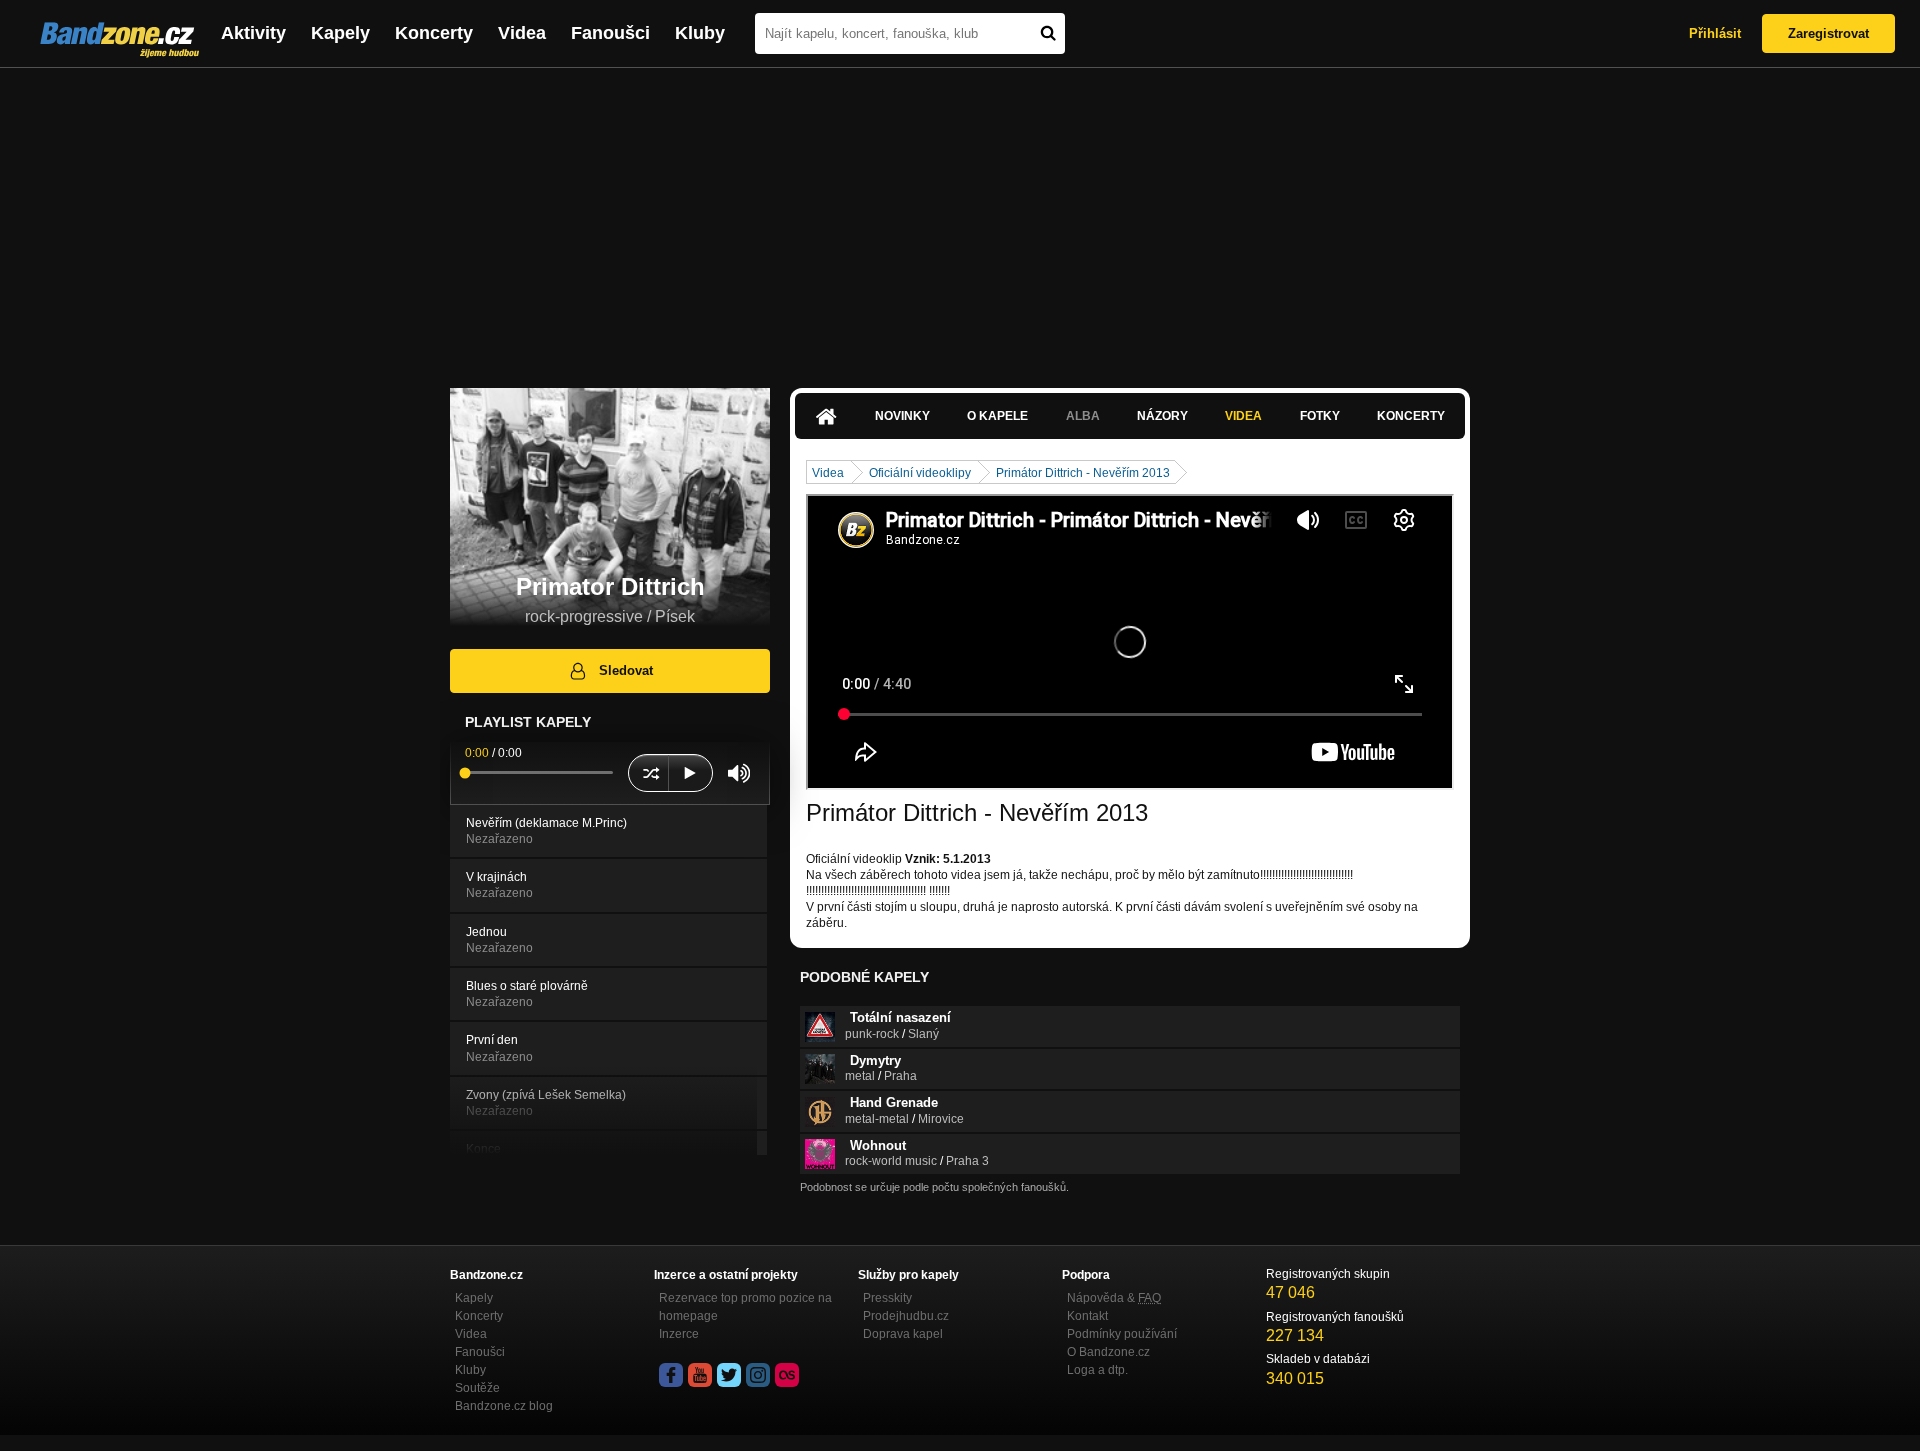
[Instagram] (758, 1375)
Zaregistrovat (1828, 33)
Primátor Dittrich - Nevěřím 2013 (1083, 473)
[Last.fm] (787, 1375)
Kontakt (1087, 1316)
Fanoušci (610, 33)
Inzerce (679, 1334)
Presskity (887, 1298)
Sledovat (626, 670)
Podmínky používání (1122, 1334)
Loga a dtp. (1097, 1370)
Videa (522, 33)
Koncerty (434, 33)
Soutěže (477, 1388)
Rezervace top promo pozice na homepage (745, 1307)
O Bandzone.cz (1108, 1352)
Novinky (902, 416)
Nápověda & (1114, 1298)
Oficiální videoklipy (920, 473)
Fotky (1320, 416)
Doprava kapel (903, 1334)
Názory (1162, 416)
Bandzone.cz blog (504, 1406)
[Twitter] (729, 1375)
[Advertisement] (960, 218)
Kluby (700, 33)
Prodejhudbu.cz (906, 1316)
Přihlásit (1715, 33)
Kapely (340, 33)
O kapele (997, 416)
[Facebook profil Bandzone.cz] (671, 1375)
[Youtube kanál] (700, 1375)
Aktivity (253, 33)
